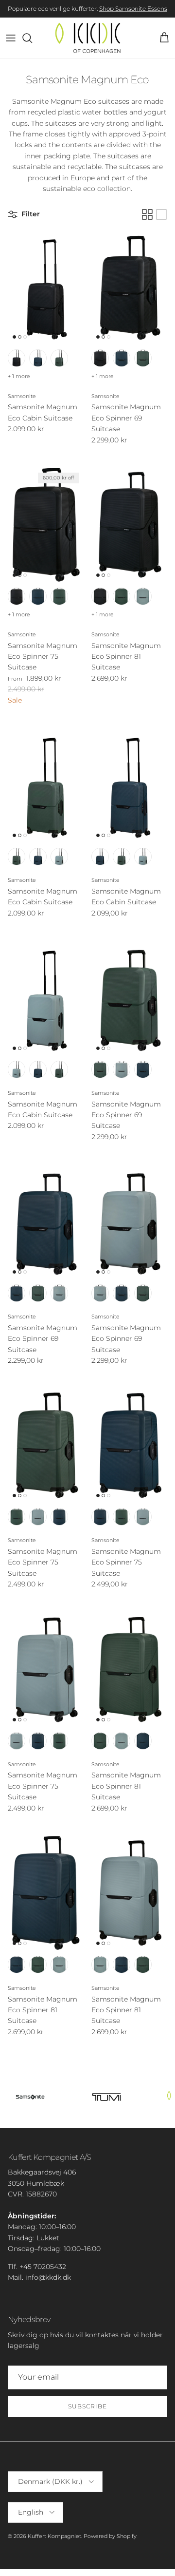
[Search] (32, 38)
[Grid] (147, 214)
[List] (161, 214)
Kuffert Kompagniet (54, 2536)
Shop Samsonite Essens (133, 9)
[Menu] (11, 38)
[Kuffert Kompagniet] (88, 38)
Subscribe (87, 2406)
